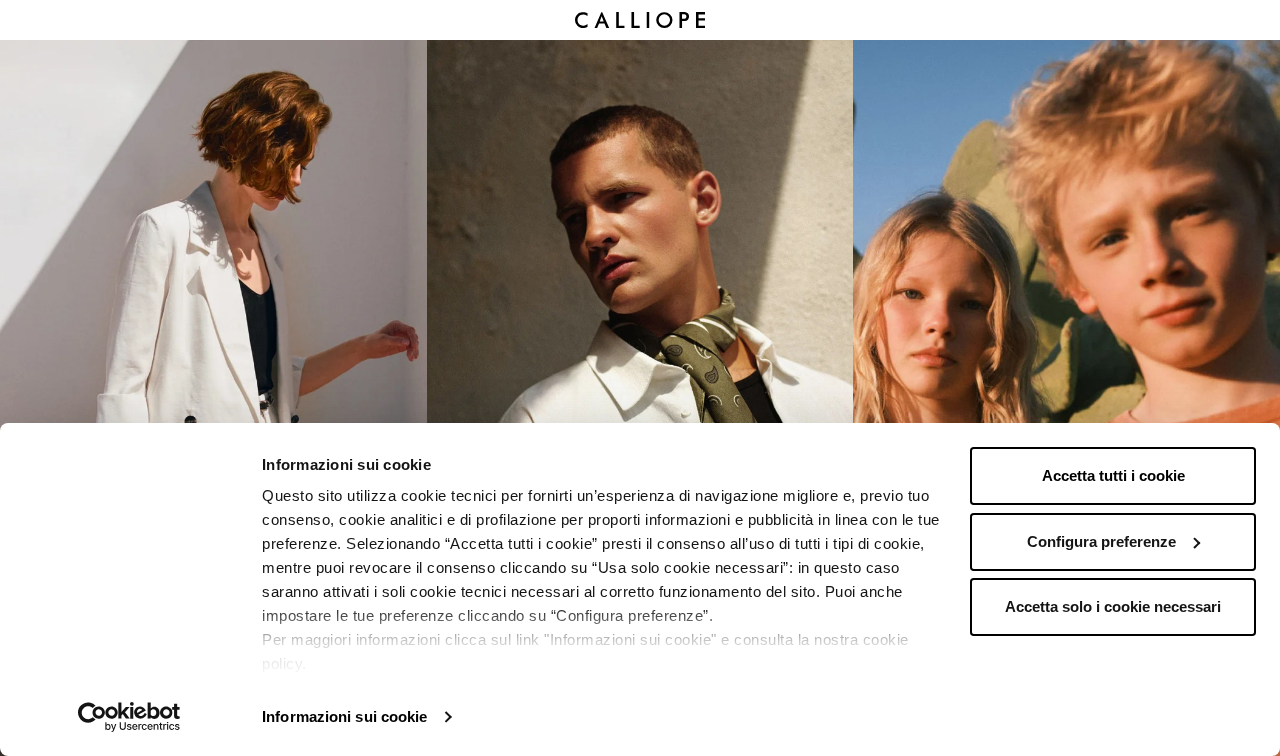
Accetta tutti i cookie (1113, 475)
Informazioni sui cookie (344, 716)
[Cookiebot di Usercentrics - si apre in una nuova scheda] (129, 717)
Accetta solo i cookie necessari (1113, 606)
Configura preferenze (1101, 541)
